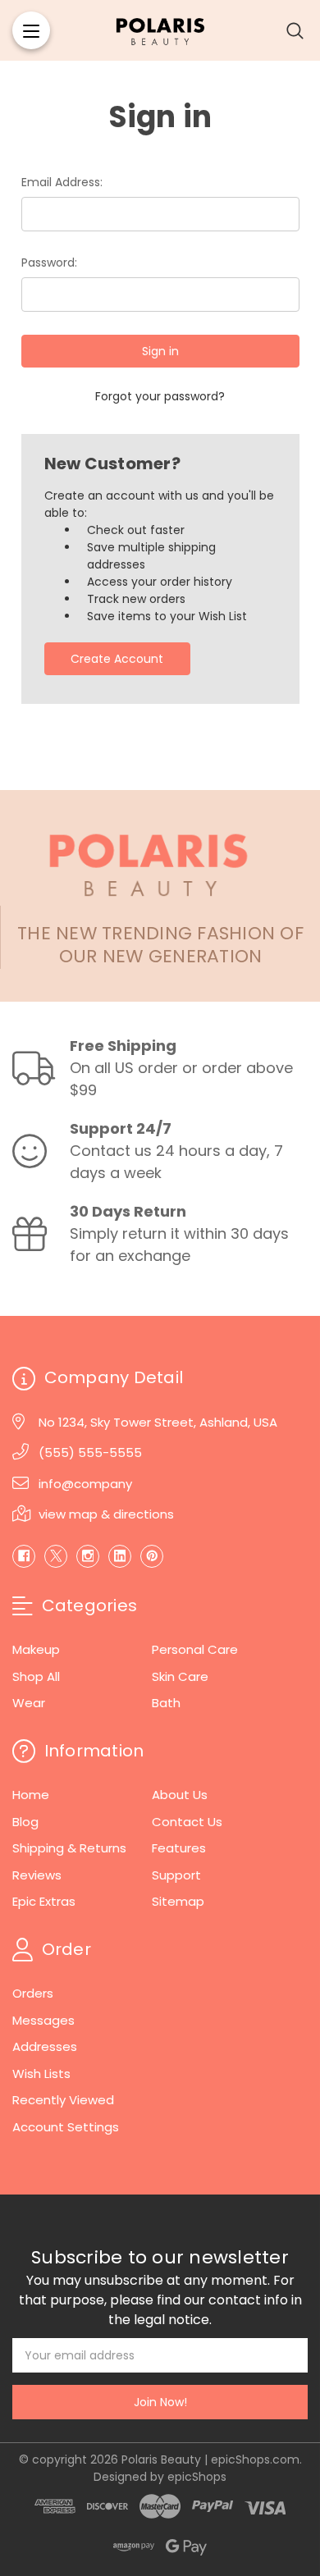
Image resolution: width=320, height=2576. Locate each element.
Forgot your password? (160, 396)
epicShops (197, 2477)
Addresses (45, 2046)
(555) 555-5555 (90, 1452)
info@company (85, 1484)
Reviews (37, 1875)
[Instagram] (88, 1556)
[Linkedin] (120, 1556)
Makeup (36, 1649)
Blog (25, 1822)
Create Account (117, 659)
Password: (49, 263)
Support (176, 1875)
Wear (29, 1703)
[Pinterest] (152, 1556)
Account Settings (66, 2127)
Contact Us (187, 1822)
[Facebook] (24, 1556)
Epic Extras (44, 1901)
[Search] (295, 30)
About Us (180, 1795)
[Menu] (31, 30)
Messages (43, 2020)
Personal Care (195, 1649)
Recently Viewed (63, 2100)
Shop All (36, 1676)
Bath (166, 1703)
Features (179, 1848)
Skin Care (180, 1676)
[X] (56, 1556)
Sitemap (178, 1901)
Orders (33, 1993)
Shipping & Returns (69, 1848)
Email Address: (62, 182)
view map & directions (106, 1514)
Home (31, 1795)
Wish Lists (41, 2074)
